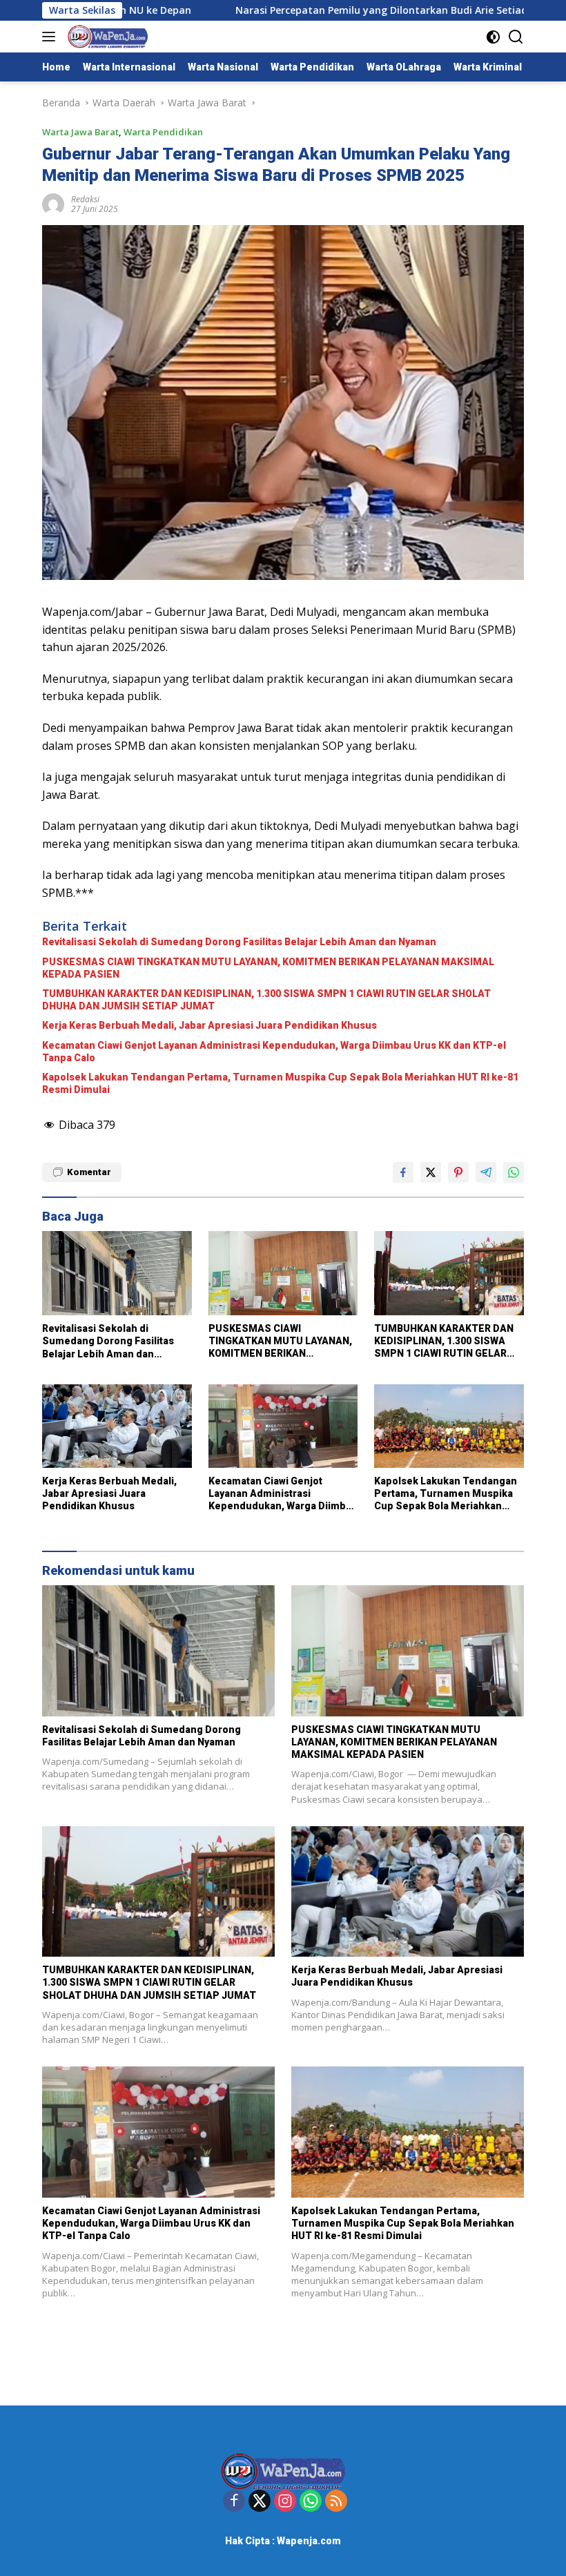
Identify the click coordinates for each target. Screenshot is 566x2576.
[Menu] (51, 37)
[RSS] (336, 2502)
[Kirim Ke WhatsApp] (514, 1172)
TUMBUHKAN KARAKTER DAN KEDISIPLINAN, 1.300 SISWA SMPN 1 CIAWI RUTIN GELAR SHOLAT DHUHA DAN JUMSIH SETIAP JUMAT (266, 1000)
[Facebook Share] (403, 1172)
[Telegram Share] (486, 1172)
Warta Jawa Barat (80, 132)
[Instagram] (285, 2502)
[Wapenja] (106, 37)
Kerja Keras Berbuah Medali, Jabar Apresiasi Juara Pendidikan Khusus (209, 1025)
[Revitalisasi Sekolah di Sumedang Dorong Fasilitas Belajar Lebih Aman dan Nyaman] (117, 1273)
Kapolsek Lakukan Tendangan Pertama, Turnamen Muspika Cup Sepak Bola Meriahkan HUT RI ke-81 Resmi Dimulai (280, 1083)
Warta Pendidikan (163, 132)
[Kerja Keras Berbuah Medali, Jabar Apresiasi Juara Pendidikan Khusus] (117, 1426)
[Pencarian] (516, 37)
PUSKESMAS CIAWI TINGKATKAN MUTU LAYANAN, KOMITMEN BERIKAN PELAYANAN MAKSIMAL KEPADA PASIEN (268, 968)
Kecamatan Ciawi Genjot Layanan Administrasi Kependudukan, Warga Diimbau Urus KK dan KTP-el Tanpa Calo (274, 1052)
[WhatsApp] (311, 2502)
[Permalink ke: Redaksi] (53, 203)
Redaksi (85, 199)
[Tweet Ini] (431, 1172)
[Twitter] (260, 2502)
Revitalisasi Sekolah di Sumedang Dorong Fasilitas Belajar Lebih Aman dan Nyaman (239, 942)
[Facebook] (234, 2502)
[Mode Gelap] (493, 37)
